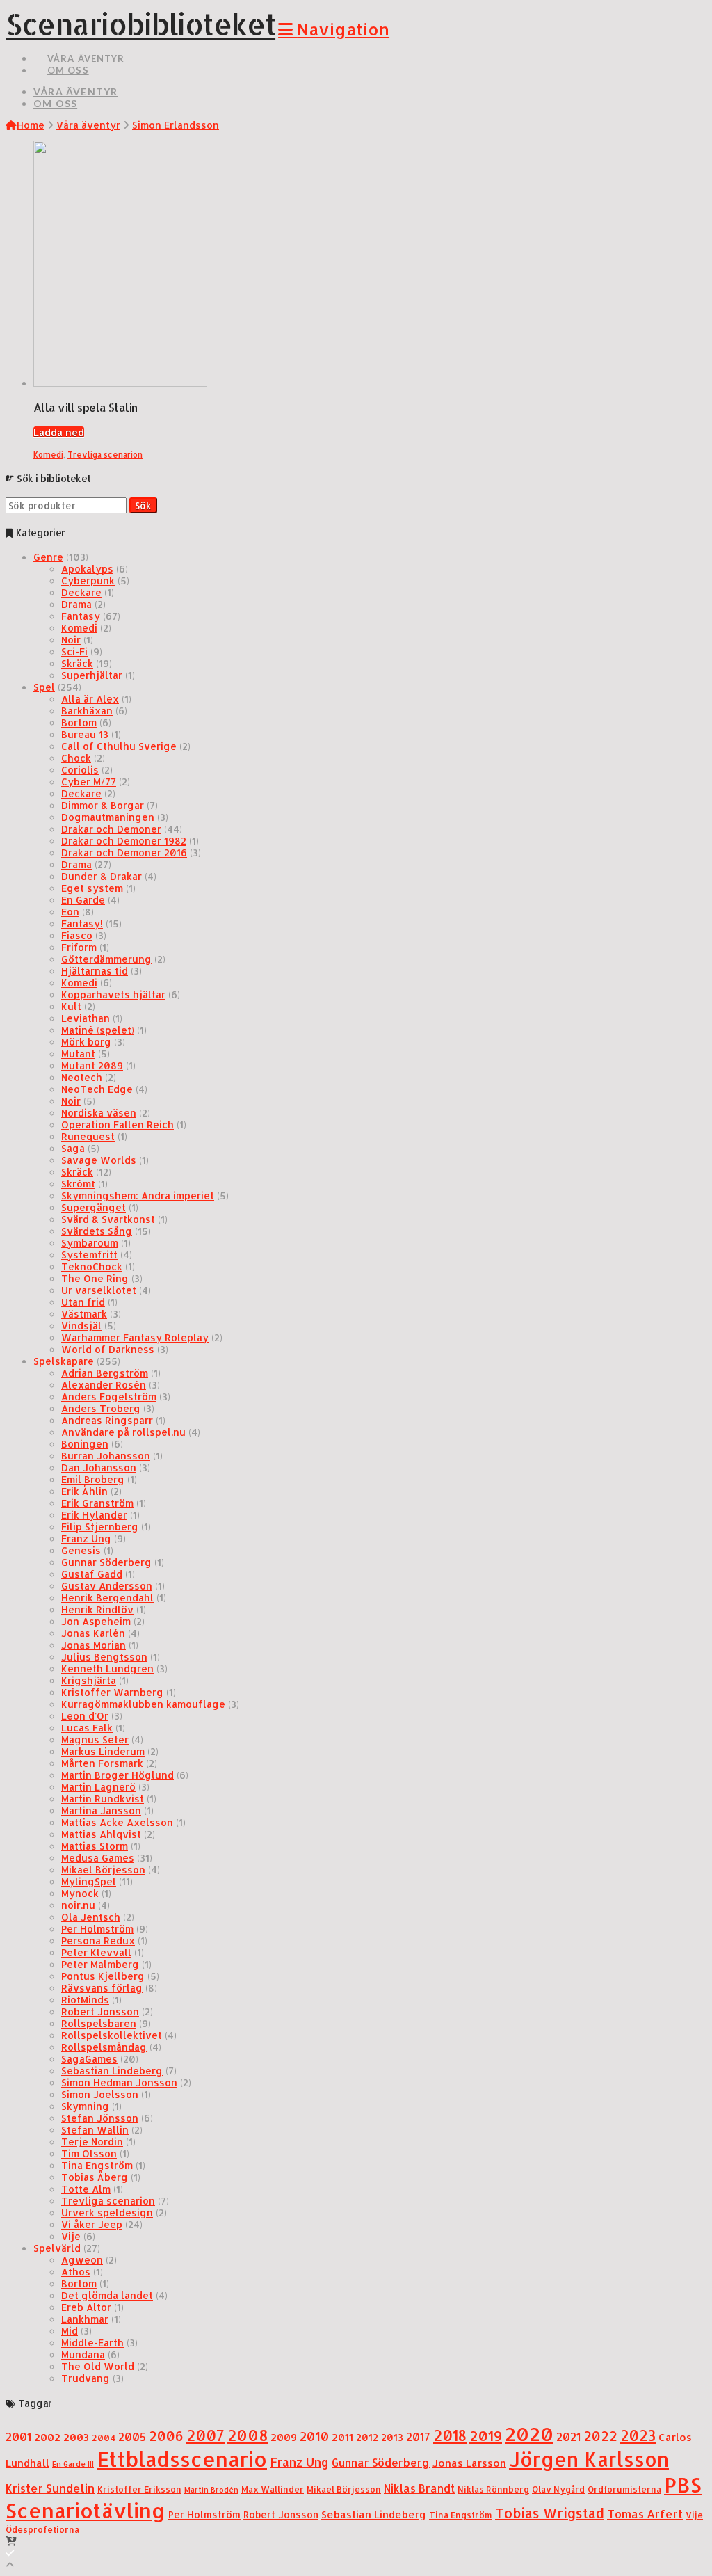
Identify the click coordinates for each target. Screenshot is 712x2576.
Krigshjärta (89, 1680)
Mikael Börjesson (103, 1870)
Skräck (77, 663)
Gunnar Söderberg (106, 1562)
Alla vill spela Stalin (85, 407)
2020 (529, 2434)
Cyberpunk (88, 581)
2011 (342, 2437)
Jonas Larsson (469, 2463)
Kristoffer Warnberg (112, 1692)
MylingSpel (89, 1881)
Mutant (78, 1054)
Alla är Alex (90, 699)
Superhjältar (92, 675)
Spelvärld (57, 2248)
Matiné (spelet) (98, 1030)
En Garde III (73, 2464)
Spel (44, 687)
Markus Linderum (103, 1751)
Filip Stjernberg (100, 1527)
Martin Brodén (211, 2490)
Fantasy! (82, 923)
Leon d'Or (85, 1716)
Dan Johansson (99, 1467)
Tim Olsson (89, 2153)
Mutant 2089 (92, 1065)
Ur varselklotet (99, 1290)
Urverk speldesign (107, 2213)
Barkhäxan (87, 711)
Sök (143, 505)
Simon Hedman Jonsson (119, 2082)
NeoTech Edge (97, 1089)
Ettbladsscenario (182, 2459)
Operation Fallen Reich (118, 1125)
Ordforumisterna (624, 2489)
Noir (71, 640)
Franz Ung (86, 1538)
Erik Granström (97, 1503)
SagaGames (89, 2059)
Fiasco (77, 935)
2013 (392, 2437)
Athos (76, 2272)
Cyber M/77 (89, 782)
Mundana (83, 2354)
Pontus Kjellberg (103, 1976)
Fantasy (81, 616)
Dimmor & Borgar (103, 805)
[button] (334, 29)
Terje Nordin (92, 2142)
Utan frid (83, 1302)
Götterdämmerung (106, 959)
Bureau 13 (85, 734)
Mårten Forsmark (102, 1763)
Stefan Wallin (95, 2130)
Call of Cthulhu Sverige (119, 746)
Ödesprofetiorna (42, 2529)
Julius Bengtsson (104, 1657)
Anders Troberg (101, 1408)
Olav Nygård (558, 2489)
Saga (73, 1148)
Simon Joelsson (100, 2094)
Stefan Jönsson (100, 2118)
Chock (76, 758)
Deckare (81, 592)
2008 (248, 2435)
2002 (47, 2437)
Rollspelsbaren (99, 2023)
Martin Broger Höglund (118, 1775)
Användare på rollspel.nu (123, 1432)
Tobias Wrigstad (550, 2513)
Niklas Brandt (419, 2488)
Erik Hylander (94, 1515)
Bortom (79, 722)
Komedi (48, 455)
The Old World (98, 2366)
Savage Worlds (99, 1160)
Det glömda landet (107, 2295)
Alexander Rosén (104, 1385)
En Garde (83, 900)
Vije (71, 2236)
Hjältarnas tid (95, 971)
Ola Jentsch (91, 1917)
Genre (48, 557)
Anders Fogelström (109, 1397)
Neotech (82, 1077)
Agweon (82, 2260)
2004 (104, 2438)
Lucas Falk (87, 1728)
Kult (71, 1006)
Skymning (85, 2106)
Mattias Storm (95, 1846)
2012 (367, 2437)
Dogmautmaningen (108, 817)
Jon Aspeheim (96, 1621)
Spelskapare (64, 1361)
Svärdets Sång (97, 1231)
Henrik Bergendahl (107, 1598)
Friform (79, 947)
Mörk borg (86, 1042)
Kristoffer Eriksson (139, 2489)
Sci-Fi (74, 651)
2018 (450, 2435)
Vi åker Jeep (92, 2224)
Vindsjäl (81, 1326)
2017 (418, 2437)
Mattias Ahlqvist (101, 1834)
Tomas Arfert (645, 2514)
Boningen (85, 1444)
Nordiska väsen (99, 1113)
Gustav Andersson (107, 1586)
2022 (600, 2436)
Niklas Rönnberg (493, 2489)
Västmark (84, 1314)
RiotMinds (85, 2000)
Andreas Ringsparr (107, 1420)
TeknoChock (92, 1266)
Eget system (92, 888)
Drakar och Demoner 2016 (124, 853)
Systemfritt (89, 1255)
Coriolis (80, 770)
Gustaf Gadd (92, 1574)
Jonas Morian (94, 1645)
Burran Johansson (106, 1456)
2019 (486, 2435)
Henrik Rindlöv (97, 1609)
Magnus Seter (95, 1739)
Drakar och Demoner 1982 (124, 841)
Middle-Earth (92, 2343)
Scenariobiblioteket (140, 24)
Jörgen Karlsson (589, 2459)
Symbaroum (90, 1243)
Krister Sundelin (50, 2488)
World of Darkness (108, 1349)
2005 (132, 2437)
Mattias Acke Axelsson (117, 1822)
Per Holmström (97, 1929)
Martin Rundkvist (103, 1799)
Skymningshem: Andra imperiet (138, 1195)
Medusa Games (98, 1858)
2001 (18, 2437)
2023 (638, 2435)
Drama (76, 604)
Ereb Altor (86, 2307)
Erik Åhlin (84, 1491)
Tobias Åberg (95, 2177)
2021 (568, 2437)
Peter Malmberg (100, 1964)
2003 (76, 2437)
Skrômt (78, 1184)
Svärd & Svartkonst (108, 1219)
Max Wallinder (273, 2489)
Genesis (81, 1550)
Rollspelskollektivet (112, 2035)
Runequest (88, 1136)
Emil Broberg (93, 1479)
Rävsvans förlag (102, 1988)
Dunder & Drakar (102, 876)
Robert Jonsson (100, 2011)
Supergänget (94, 1207)
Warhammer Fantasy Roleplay (135, 1337)
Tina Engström (97, 2165)
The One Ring (95, 1278)
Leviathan (86, 1018)
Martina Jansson (101, 1810)
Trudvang (86, 2378)
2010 (314, 2436)
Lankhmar (85, 2319)
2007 (205, 2435)
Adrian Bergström (105, 1373)
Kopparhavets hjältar (113, 994)
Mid (70, 2331)
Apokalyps (87, 569)
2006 (166, 2436)
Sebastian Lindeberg (112, 2071)
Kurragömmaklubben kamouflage (143, 1704)
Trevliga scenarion (105, 455)
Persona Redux (98, 1941)
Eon (70, 912)
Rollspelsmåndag (104, 2047)
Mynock (80, 1893)
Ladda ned (59, 432)
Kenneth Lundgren (107, 1669)
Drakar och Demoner (111, 829)
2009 (284, 2437)
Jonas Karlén (93, 1633)
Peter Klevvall (96, 1952)
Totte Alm (86, 2189)
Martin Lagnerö (98, 1787)
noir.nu (78, 1905)
